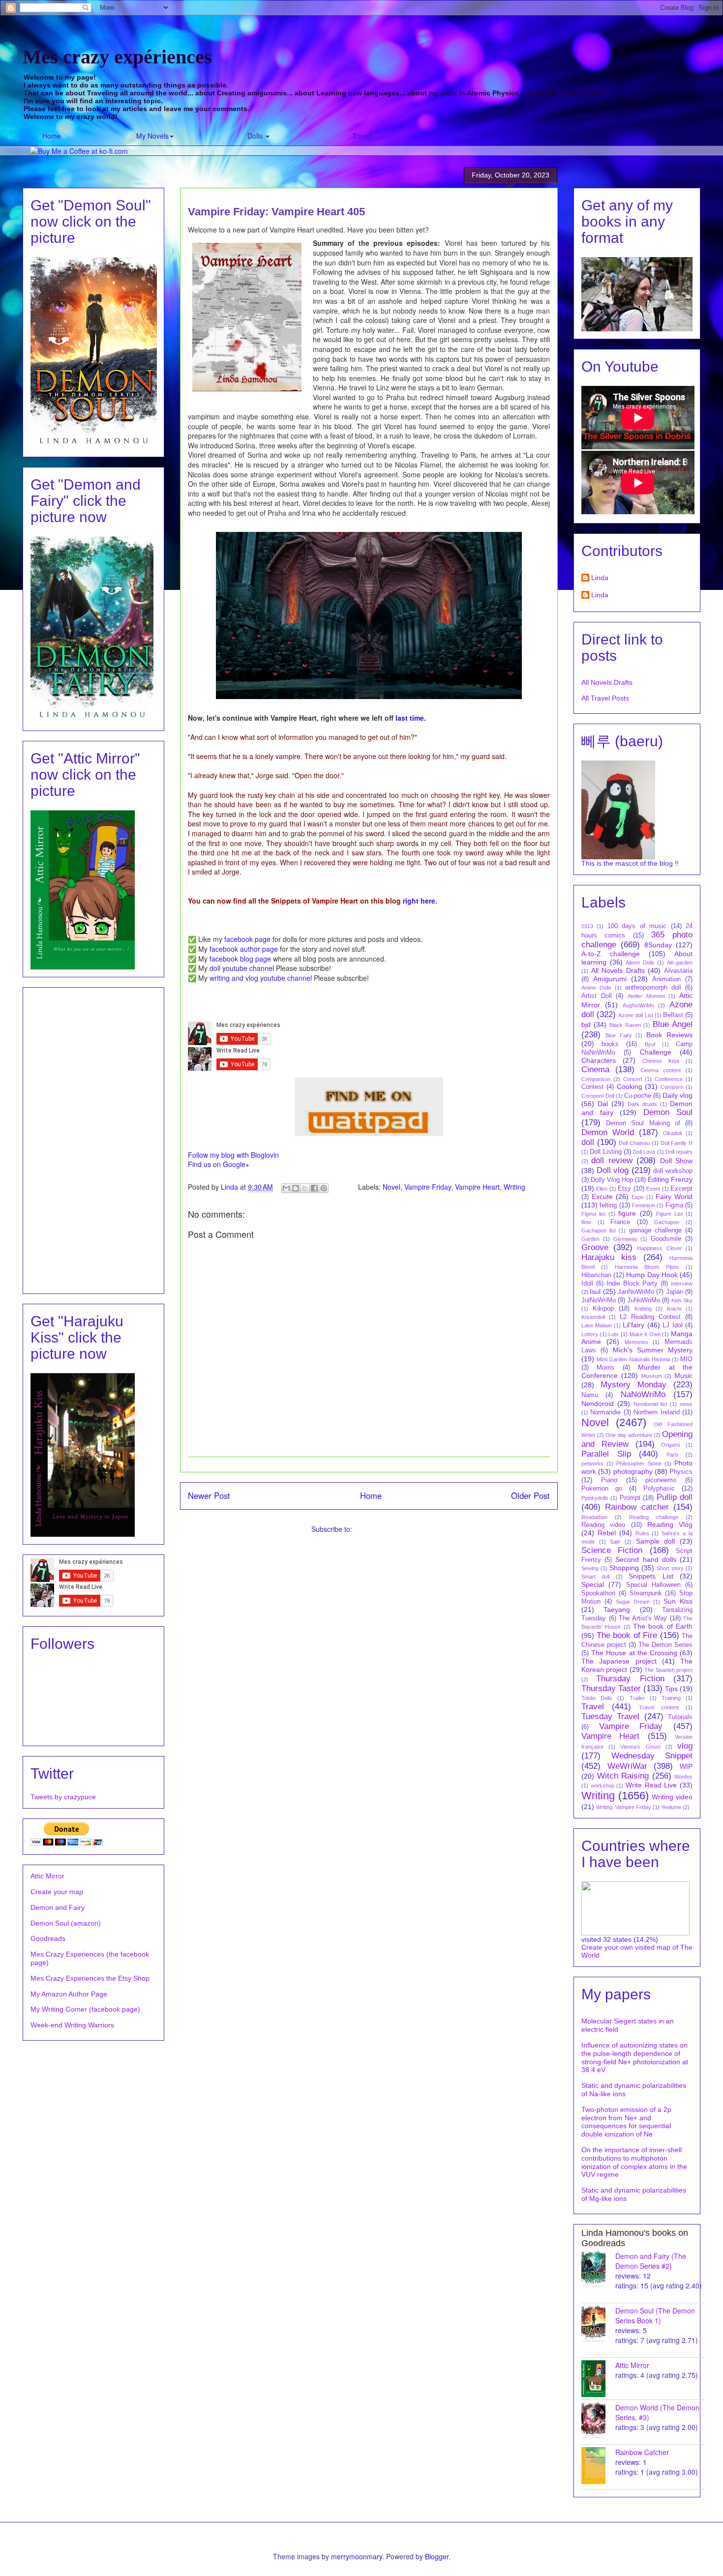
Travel (362, 136)
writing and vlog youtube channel (261, 978)
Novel (392, 1187)
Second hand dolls (646, 1559)
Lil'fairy (633, 1325)
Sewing (590, 1568)
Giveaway (625, 1239)
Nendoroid (598, 1404)
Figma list (593, 1214)
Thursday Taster (611, 1688)
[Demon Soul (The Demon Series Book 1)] (598, 2324)
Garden (590, 1239)
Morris (605, 1368)
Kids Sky (682, 1300)
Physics (681, 1472)
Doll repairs (679, 1152)
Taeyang (617, 1610)
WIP (686, 1766)
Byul (650, 1044)
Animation (666, 979)
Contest (592, 1087)
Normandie (605, 1412)
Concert (633, 1079)
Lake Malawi (596, 1325)
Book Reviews (669, 1035)
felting (608, 1205)
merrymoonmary (357, 2556)
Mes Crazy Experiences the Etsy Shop (90, 1978)
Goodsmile (666, 1239)
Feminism (644, 1205)
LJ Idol (672, 1325)
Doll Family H (677, 1143)
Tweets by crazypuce (63, 1797)
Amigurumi (465, 136)
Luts (614, 1334)
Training (671, 1698)
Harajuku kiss (609, 1257)
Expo (638, 1197)
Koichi (674, 1309)
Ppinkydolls (595, 1498)
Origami (670, 1445)
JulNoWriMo (599, 1300)
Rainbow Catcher (642, 2452)
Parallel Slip (606, 1454)
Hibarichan (596, 1275)
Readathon (594, 1517)
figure (627, 1213)
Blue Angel (673, 1024)
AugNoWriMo (638, 1005)
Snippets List (651, 1576)
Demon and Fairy (58, 1907)
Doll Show (676, 1161)
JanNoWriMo (636, 1292)
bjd (586, 1025)
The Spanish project (668, 1670)
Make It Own (645, 1334)
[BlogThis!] (296, 1188)
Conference (669, 1079)
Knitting (643, 1309)
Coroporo (672, 1087)
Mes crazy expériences (117, 57)
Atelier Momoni (646, 996)
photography (633, 1471)
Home (52, 136)
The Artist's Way (643, 1618)
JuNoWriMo (644, 1300)
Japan (675, 1292)
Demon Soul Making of (643, 1123)
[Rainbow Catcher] (598, 2466)
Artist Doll (597, 996)
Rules (642, 1533)
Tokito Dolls (597, 1698)
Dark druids (642, 1104)
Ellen (602, 1189)
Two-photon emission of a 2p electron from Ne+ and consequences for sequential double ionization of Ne (626, 2122)
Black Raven (625, 1025)
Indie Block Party (632, 1284)
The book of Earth (663, 1626)
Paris (673, 1455)
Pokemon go (602, 1489)
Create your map (57, 1892)
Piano (609, 1480)
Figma (674, 1205)
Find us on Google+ (219, 1164)
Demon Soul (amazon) (66, 1923)
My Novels (152, 136)
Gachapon (667, 1222)
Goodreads (48, 1938)
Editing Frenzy (670, 1179)
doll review (612, 1160)
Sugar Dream (633, 1602)
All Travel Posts (605, 698)
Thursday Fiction (630, 1679)
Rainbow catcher (637, 1507)
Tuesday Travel (610, 1716)
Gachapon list (599, 1230)
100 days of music (637, 926)
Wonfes (683, 1777)
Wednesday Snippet (652, 1756)
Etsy (624, 1189)
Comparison (596, 1079)
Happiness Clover (660, 1248)
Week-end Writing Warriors (72, 2025)
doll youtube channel (242, 968)
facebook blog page (240, 959)
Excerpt (681, 1189)
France (620, 1222)
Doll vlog (613, 1170)
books (610, 1044)
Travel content (659, 1707)
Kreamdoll (593, 1317)
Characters (599, 1060)
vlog (685, 1746)
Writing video (672, 1797)
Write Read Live (651, 1785)
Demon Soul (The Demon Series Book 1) (655, 2315)
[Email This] (286, 1188)
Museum (652, 1376)
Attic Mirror (47, 1876)
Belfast (673, 1015)
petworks (592, 1464)
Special (593, 1584)
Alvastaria (678, 971)
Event (653, 1189)
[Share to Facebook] (314, 1188)
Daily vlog (678, 1095)
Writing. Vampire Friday (624, 1807)
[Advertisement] (93, 1139)
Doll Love (644, 1152)
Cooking (630, 1086)
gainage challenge (655, 1230)
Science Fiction (612, 1550)
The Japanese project (619, 1661)
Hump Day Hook (652, 1275)
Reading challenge (654, 1517)
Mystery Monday (633, 1385)
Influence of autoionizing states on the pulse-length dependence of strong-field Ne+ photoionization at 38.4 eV (635, 2057)
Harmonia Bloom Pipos (647, 1267)
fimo (586, 1222)
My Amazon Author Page (69, 1994)
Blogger (437, 2556)
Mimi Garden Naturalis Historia (633, 1359)
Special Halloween (653, 1585)
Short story (670, 1568)
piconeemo (661, 1480)
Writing (514, 1187)
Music (683, 1376)
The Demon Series (665, 1645)
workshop (602, 1786)
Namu (590, 1395)
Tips (671, 1689)
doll (588, 1142)
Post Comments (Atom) (391, 1529)
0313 (587, 926)
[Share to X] (305, 1188)
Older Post (530, 1495)
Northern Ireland (656, 1412)
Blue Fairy (619, 1035)
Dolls (256, 136)
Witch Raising (623, 1776)
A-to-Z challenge (611, 954)
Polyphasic (659, 1489)
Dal (603, 1104)
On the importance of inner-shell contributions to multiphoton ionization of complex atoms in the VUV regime (634, 2162)
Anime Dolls (596, 988)
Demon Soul (668, 1112)
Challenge (656, 1052)
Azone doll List (635, 1015)
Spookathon (598, 1593)
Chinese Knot (661, 1061)
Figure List (669, 1214)
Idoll (587, 1284)
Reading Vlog (670, 1524)
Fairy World (674, 1197)
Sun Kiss (678, 1601)
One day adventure (629, 1435)
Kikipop (603, 1309)
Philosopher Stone (639, 1464)
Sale (615, 1542)
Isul (595, 1291)
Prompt (630, 1498)
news (686, 1404)
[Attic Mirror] (598, 2379)
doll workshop (673, 1171)
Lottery (590, 1334)
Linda (600, 578)
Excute (602, 1197)
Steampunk (646, 1593)
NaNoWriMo (643, 1394)
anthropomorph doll (653, 988)
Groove (595, 1247)
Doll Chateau (634, 1143)
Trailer (637, 1698)
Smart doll (595, 1577)
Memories (636, 1342)
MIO (686, 1359)
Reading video (603, 1525)
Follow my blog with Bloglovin (233, 1155)
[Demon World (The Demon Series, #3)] (598, 2421)
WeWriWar (627, 1766)
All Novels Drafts (607, 682)
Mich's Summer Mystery (653, 1350)
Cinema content (661, 1070)
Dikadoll (672, 1133)
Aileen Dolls (640, 963)
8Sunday (658, 945)
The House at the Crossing (634, 1653)
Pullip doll (675, 1497)
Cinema (595, 1069)
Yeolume (671, 1807)
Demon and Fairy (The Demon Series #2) (651, 2261)
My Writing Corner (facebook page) (85, 2009)
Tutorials (680, 1717)
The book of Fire (627, 1635)
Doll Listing (605, 1152)
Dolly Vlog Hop (612, 1180)
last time (410, 718)
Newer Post (209, 1495)
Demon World (608, 1132)
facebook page (247, 939)
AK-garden (680, 963)
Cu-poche (638, 1096)
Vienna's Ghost (640, 1747)
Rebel (607, 1533)
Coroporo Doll (598, 1096)
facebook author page (244, 949)
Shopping (624, 1568)
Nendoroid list (650, 1404)
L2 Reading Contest (650, 1317)
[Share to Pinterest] (324, 1188)
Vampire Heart (477, 1187)
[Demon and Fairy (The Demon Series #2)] (598, 2269)
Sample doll (656, 1541)
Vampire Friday (428, 1187)
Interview (682, 1284)
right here (419, 901)
